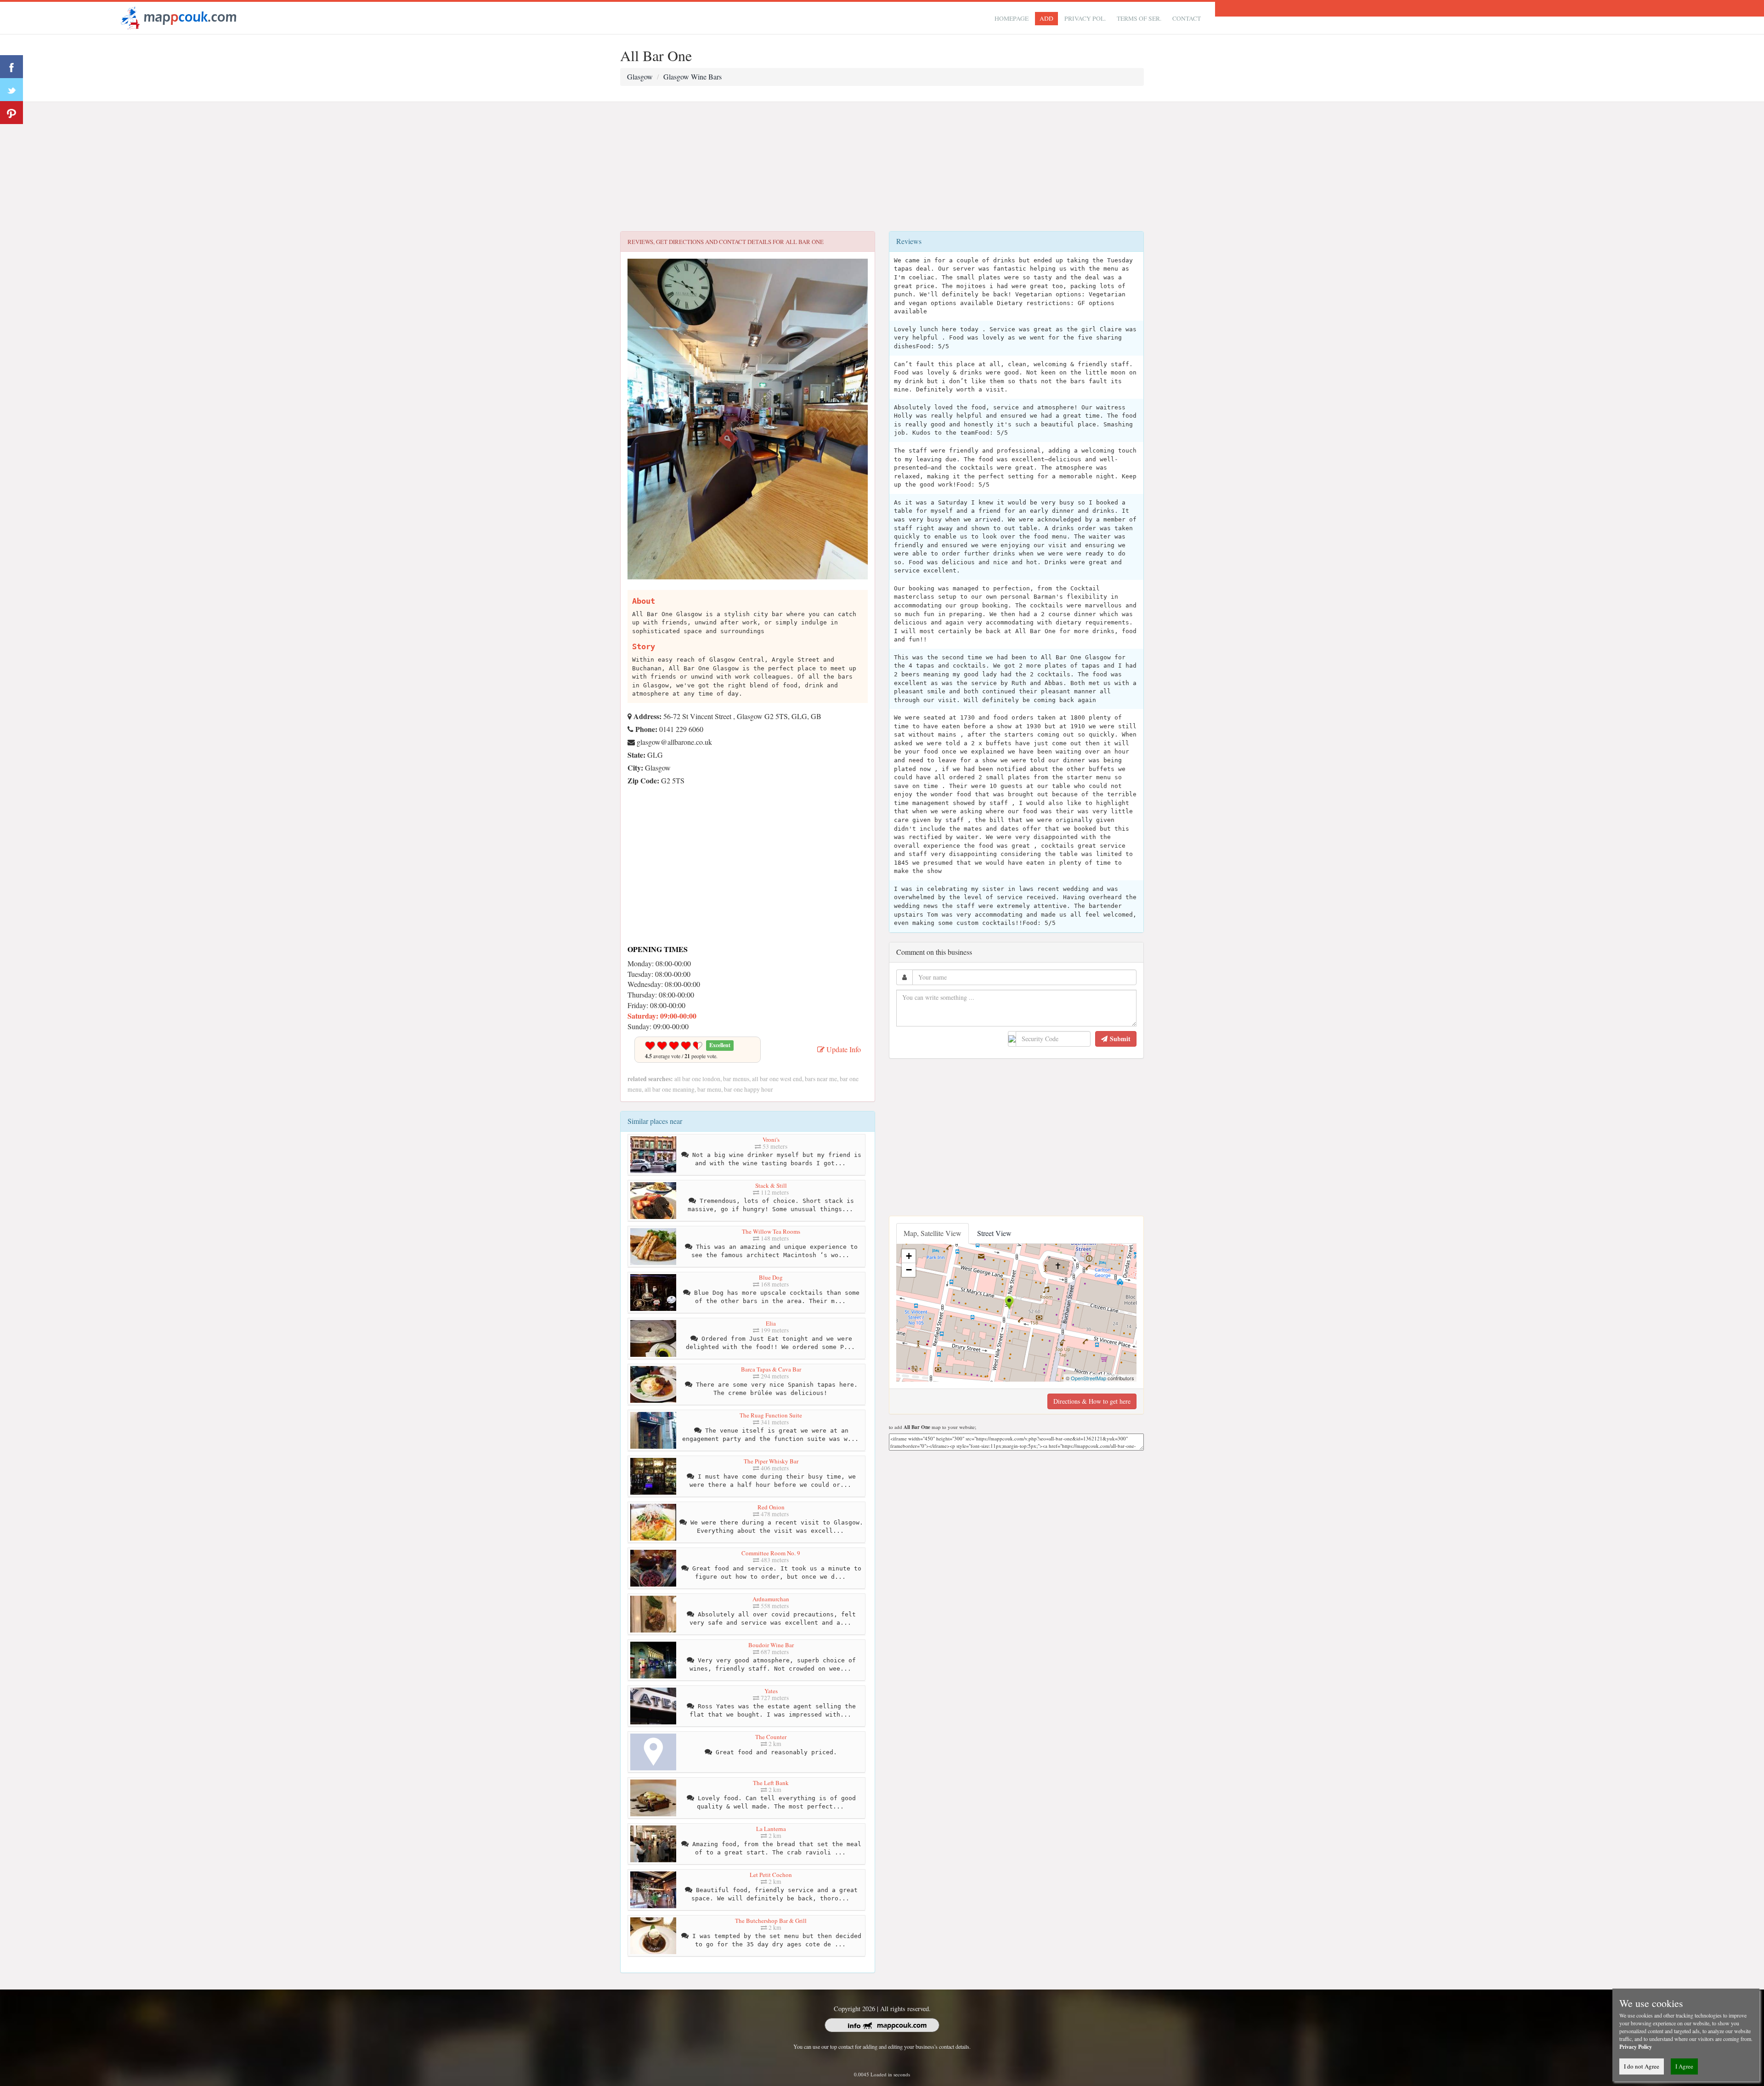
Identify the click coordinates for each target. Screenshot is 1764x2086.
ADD (1046, 18)
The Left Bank (771, 1783)
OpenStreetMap (1088, 1378)
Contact (1187, 18)
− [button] (909, 1270)
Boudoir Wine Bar (771, 1645)
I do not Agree (1642, 2066)
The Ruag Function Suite (771, 1415)
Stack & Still (771, 1185)
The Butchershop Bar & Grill (771, 1921)
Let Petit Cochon (771, 1875)
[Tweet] (11, 90)
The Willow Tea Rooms (771, 1231)
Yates (771, 1691)
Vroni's (771, 1139)
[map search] (177, 17)
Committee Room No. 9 (771, 1553)
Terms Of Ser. (1139, 18)
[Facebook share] (11, 67)
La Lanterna (771, 1829)
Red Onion (771, 1507)
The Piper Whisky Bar (771, 1461)
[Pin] (11, 113)
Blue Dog (771, 1277)
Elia (771, 1323)
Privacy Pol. (1085, 18)
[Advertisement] (882, 167)
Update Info (843, 1049)
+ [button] (909, 1256)
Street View (994, 1233)
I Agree (1684, 2066)
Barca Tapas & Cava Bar (771, 1369)
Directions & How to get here (1092, 1401)
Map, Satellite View (933, 1233)
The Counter (771, 1737)
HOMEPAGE (1012, 18)
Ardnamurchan (771, 1599)
